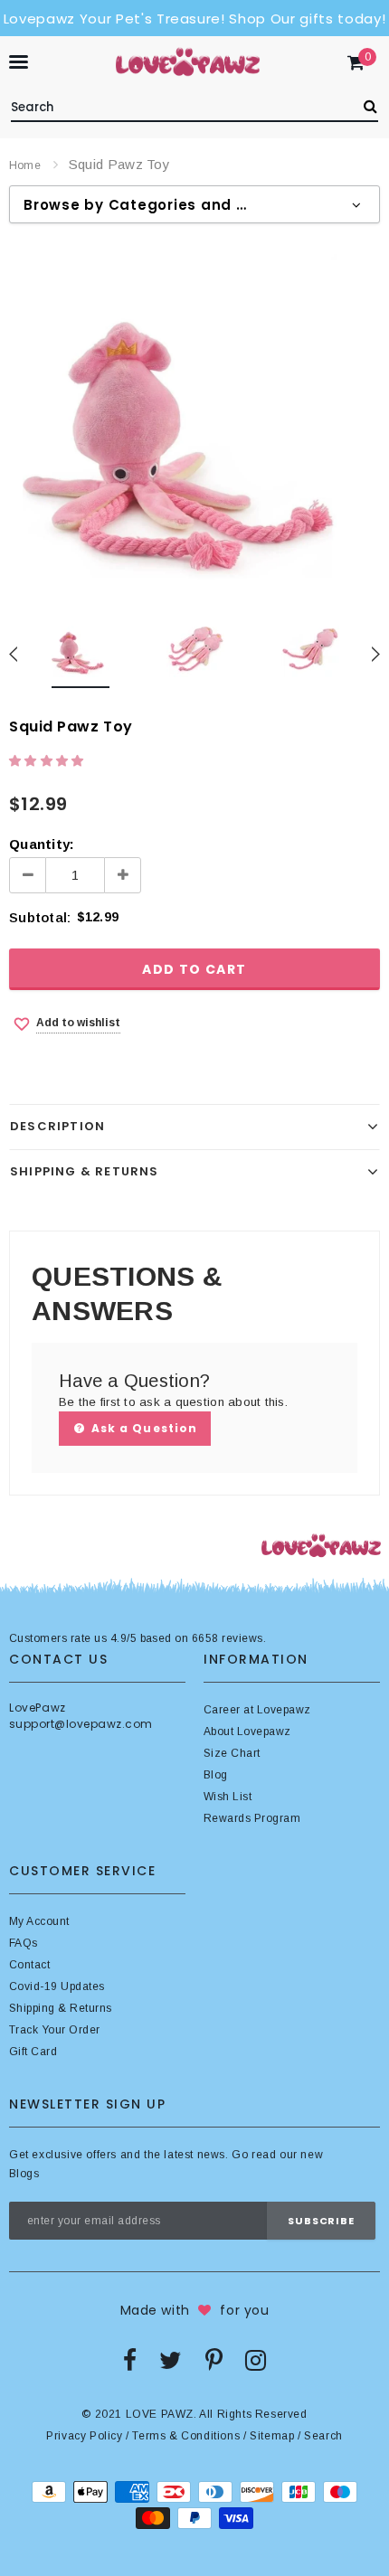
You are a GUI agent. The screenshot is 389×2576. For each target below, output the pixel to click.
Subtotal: (40, 917)
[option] (194, 419)
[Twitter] (171, 2360)
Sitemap (272, 2436)
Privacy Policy (84, 2436)
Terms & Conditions (186, 2436)
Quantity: (42, 844)
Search (323, 2436)
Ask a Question (142, 1428)
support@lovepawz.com (81, 1724)
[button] (48, 761)
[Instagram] (256, 2360)
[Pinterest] (214, 2360)
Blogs (24, 2174)
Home (25, 165)
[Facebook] (130, 2360)
